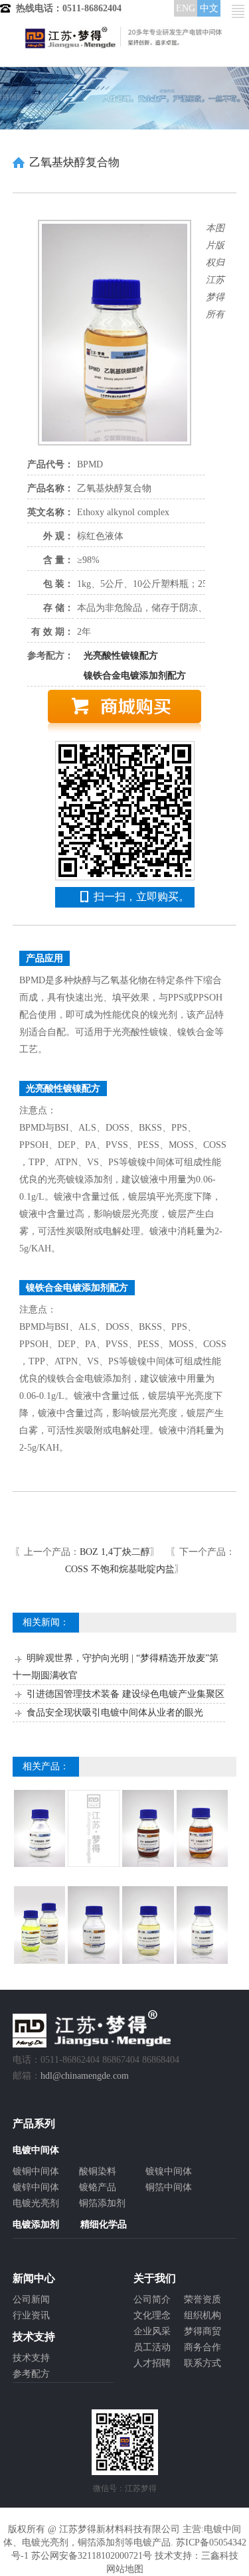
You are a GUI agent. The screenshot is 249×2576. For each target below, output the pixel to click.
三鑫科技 (220, 2556)
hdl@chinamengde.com (85, 2076)
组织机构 (203, 2315)
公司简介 (152, 2299)
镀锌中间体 (36, 2187)
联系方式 (203, 2363)
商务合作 (203, 2347)
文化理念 (152, 2315)
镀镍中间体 (169, 2171)
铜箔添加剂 (102, 2203)
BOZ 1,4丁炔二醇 (115, 1552)
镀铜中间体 (36, 2171)
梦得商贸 (203, 2331)
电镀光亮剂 (36, 2203)
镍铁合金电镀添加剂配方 (135, 676)
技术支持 (31, 2358)
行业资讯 (31, 2315)
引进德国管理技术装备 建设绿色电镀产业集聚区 (125, 1694)
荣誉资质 (203, 2299)
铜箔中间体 (169, 2187)
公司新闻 (31, 2299)
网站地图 (125, 2569)
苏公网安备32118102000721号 (92, 2556)
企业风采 (152, 2331)
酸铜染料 (98, 2171)
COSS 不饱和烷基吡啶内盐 (120, 1569)
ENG (186, 8)
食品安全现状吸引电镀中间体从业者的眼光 (115, 1713)
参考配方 (31, 2374)
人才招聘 (152, 2363)
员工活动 (152, 2347)
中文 (209, 8)
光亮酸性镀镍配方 (121, 656)
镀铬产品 (98, 2187)
